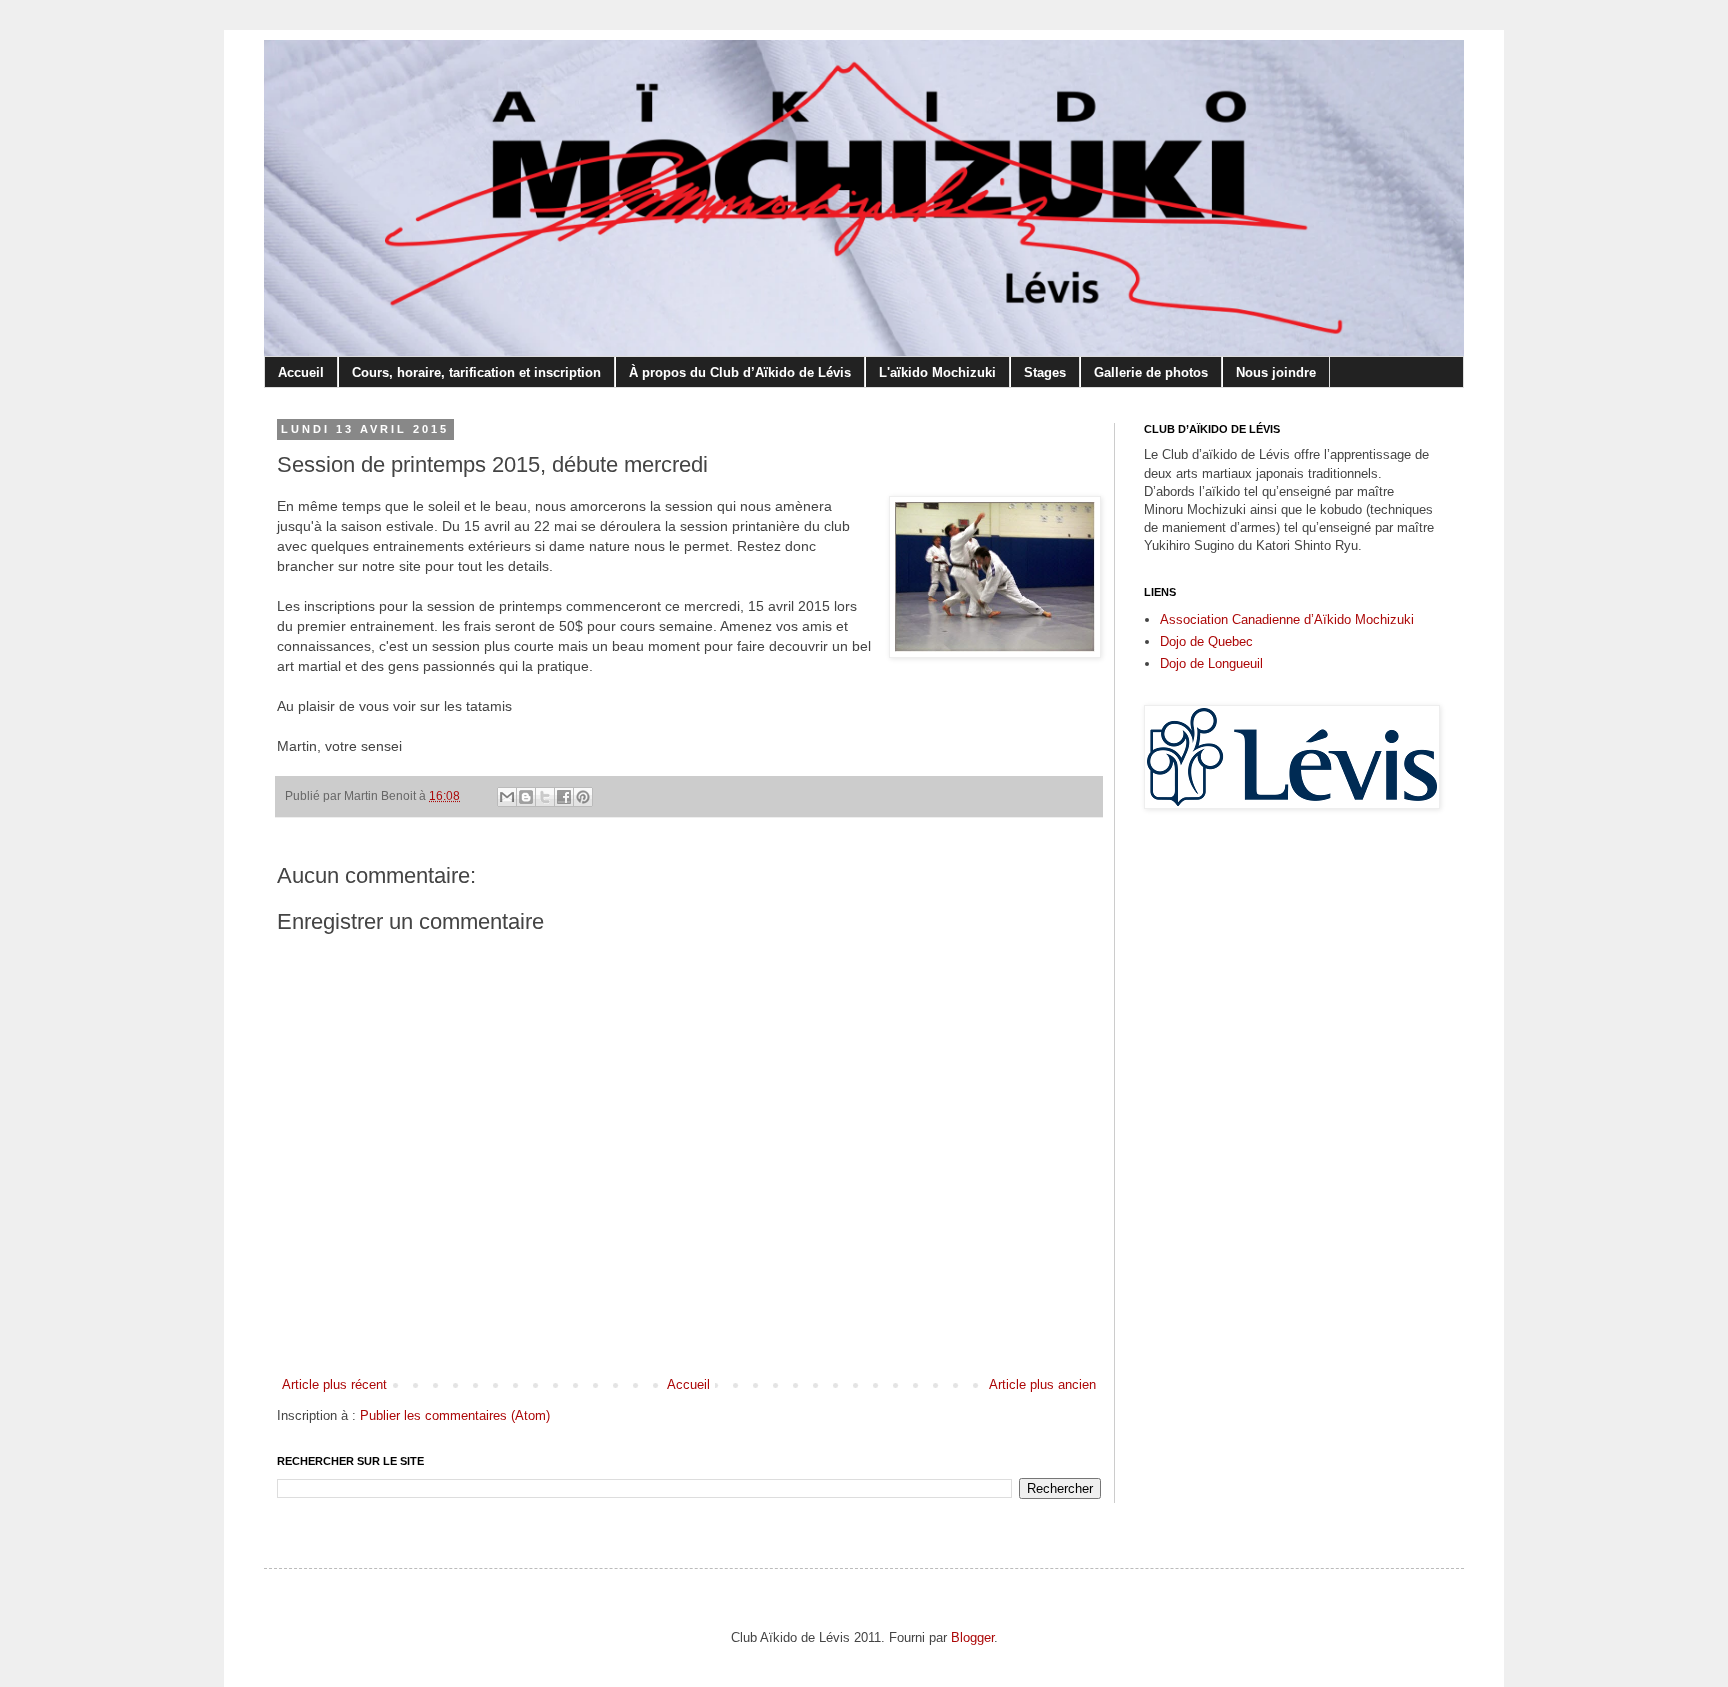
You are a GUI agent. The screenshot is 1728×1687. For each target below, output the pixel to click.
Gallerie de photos (1151, 372)
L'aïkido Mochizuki (937, 372)
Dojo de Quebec (1206, 641)
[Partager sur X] (545, 797)
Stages (1045, 372)
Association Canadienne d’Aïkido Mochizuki (1287, 619)
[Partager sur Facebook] (564, 797)
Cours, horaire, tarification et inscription (476, 372)
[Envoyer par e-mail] (507, 797)
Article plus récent (334, 1384)
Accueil (301, 372)
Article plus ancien (1042, 1384)
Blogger (972, 1637)
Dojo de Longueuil (1211, 663)
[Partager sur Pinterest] (583, 797)
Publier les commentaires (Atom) (455, 1415)
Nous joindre (1276, 372)
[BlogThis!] (526, 797)
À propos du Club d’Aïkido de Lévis (740, 372)
